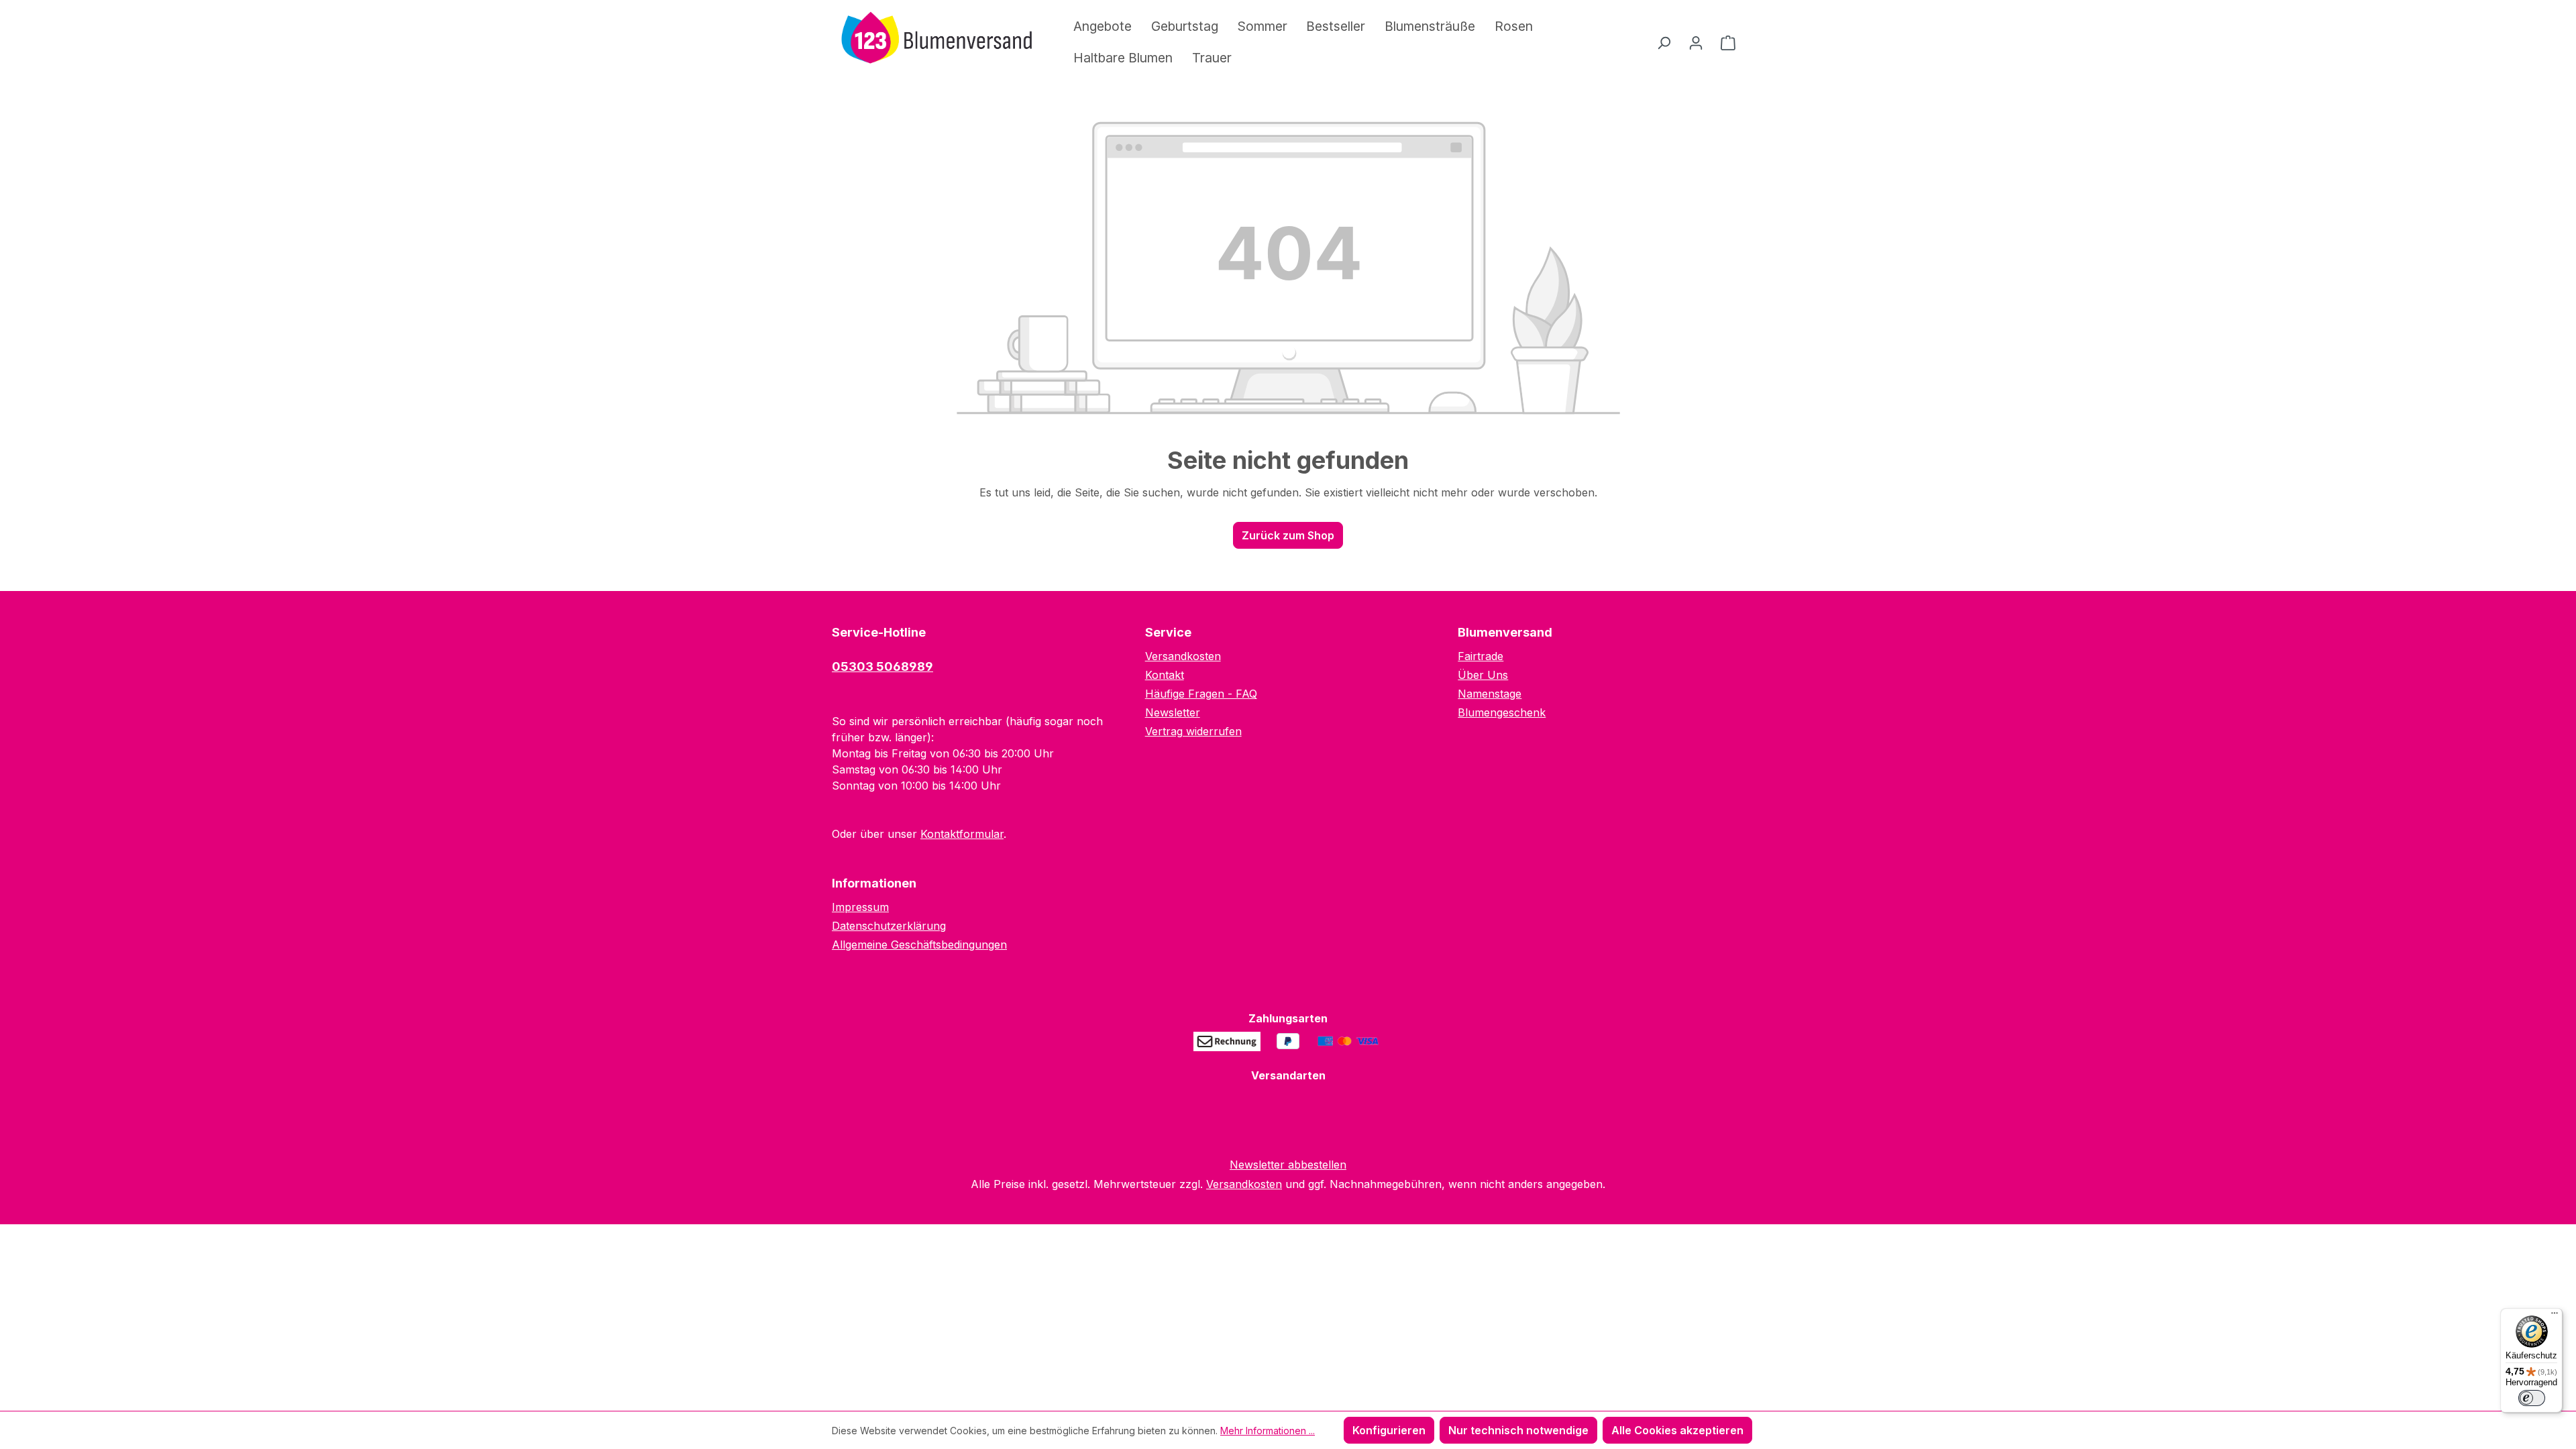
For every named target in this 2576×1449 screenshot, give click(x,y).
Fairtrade (1481, 656)
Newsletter (1173, 712)
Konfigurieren (1389, 1430)
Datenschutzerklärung (889, 926)
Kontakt (1165, 675)
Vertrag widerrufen (1193, 731)
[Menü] (2555, 1316)
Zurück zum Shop (1288, 535)
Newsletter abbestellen (1288, 1165)
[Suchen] (1664, 42)
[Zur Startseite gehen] (932, 40)
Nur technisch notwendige (1518, 1430)
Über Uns (1483, 675)
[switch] (2532, 1398)
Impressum (860, 907)
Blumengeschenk (1502, 712)
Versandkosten (1183, 656)
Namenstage (1490, 694)
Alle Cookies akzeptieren (1677, 1430)
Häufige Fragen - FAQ (1201, 694)
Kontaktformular (962, 834)
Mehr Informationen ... (1268, 1431)
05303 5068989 (882, 666)
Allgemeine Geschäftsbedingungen (919, 945)
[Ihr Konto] (1696, 42)
